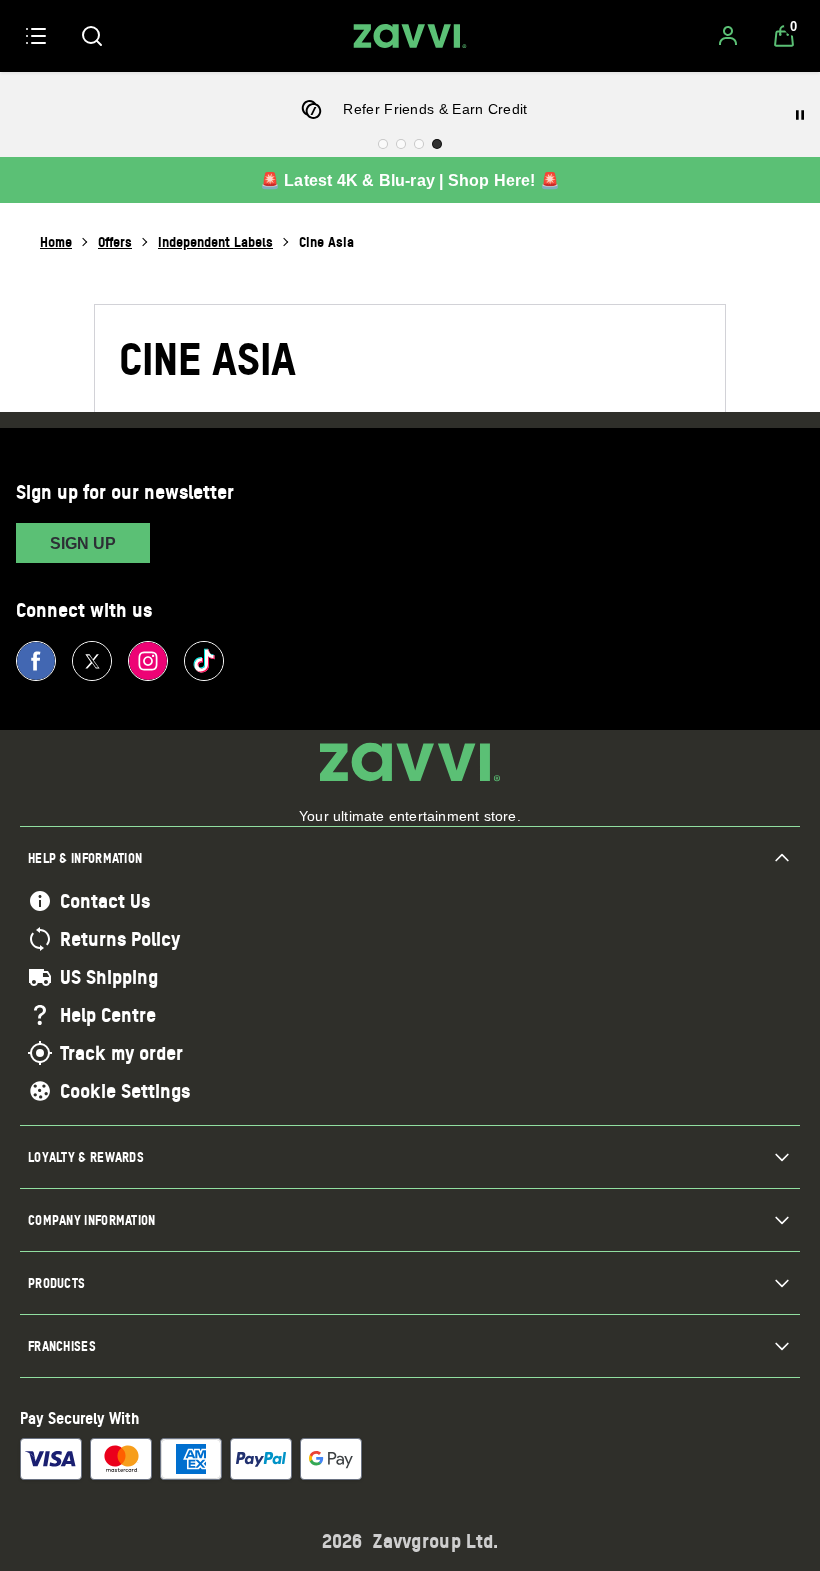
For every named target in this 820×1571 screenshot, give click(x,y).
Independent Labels (215, 241)
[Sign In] (728, 36)
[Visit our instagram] (148, 661)
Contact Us (105, 901)
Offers (115, 241)
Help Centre (108, 1015)
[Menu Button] (36, 36)
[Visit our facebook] (36, 661)
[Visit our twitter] (92, 661)
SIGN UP (83, 543)
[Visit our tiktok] (204, 661)
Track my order (121, 1053)
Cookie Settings (125, 1091)
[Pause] (800, 115)
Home (56, 241)
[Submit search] (92, 36)
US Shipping (109, 977)
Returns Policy (120, 939)
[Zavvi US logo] (410, 36)
